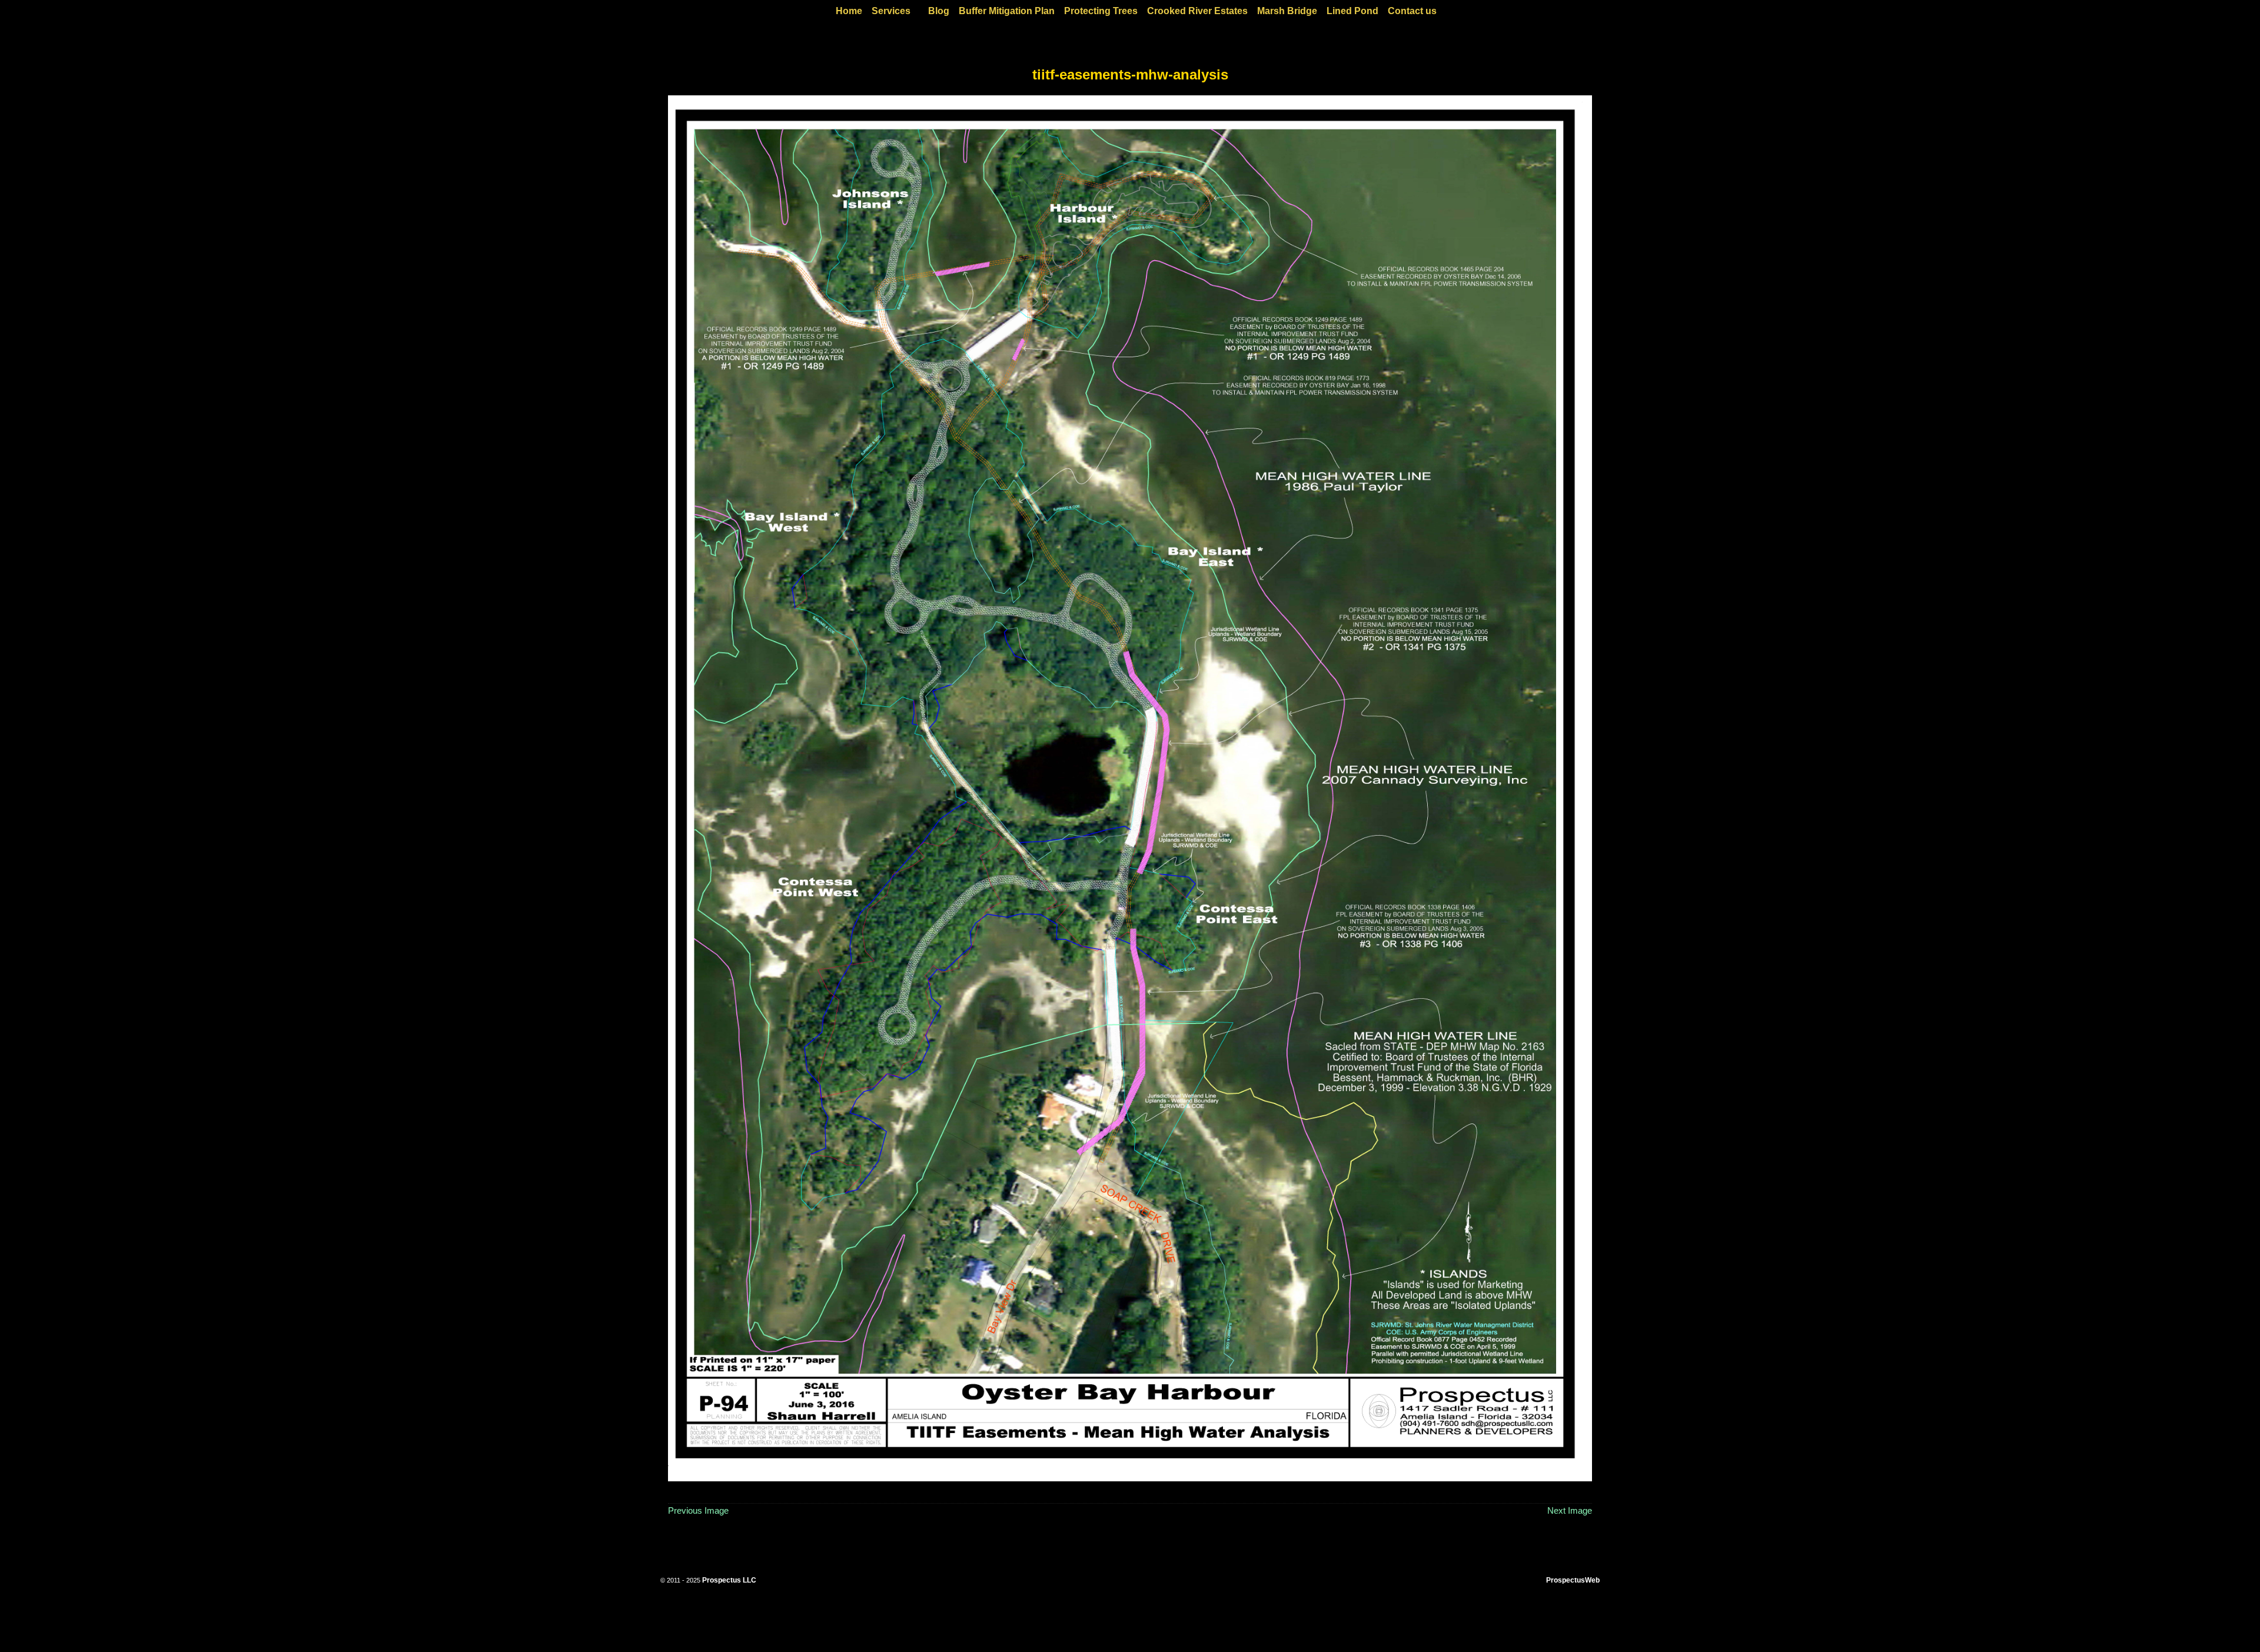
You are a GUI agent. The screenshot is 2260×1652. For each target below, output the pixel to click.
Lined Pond (1352, 11)
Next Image (1570, 1510)
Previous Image (698, 1510)
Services (891, 11)
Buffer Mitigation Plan (1007, 11)
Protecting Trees (1101, 11)
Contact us (1412, 11)
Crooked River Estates (1197, 11)
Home (849, 11)
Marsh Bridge (1287, 11)
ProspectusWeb (1573, 1580)
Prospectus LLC (729, 1580)
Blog (939, 11)
